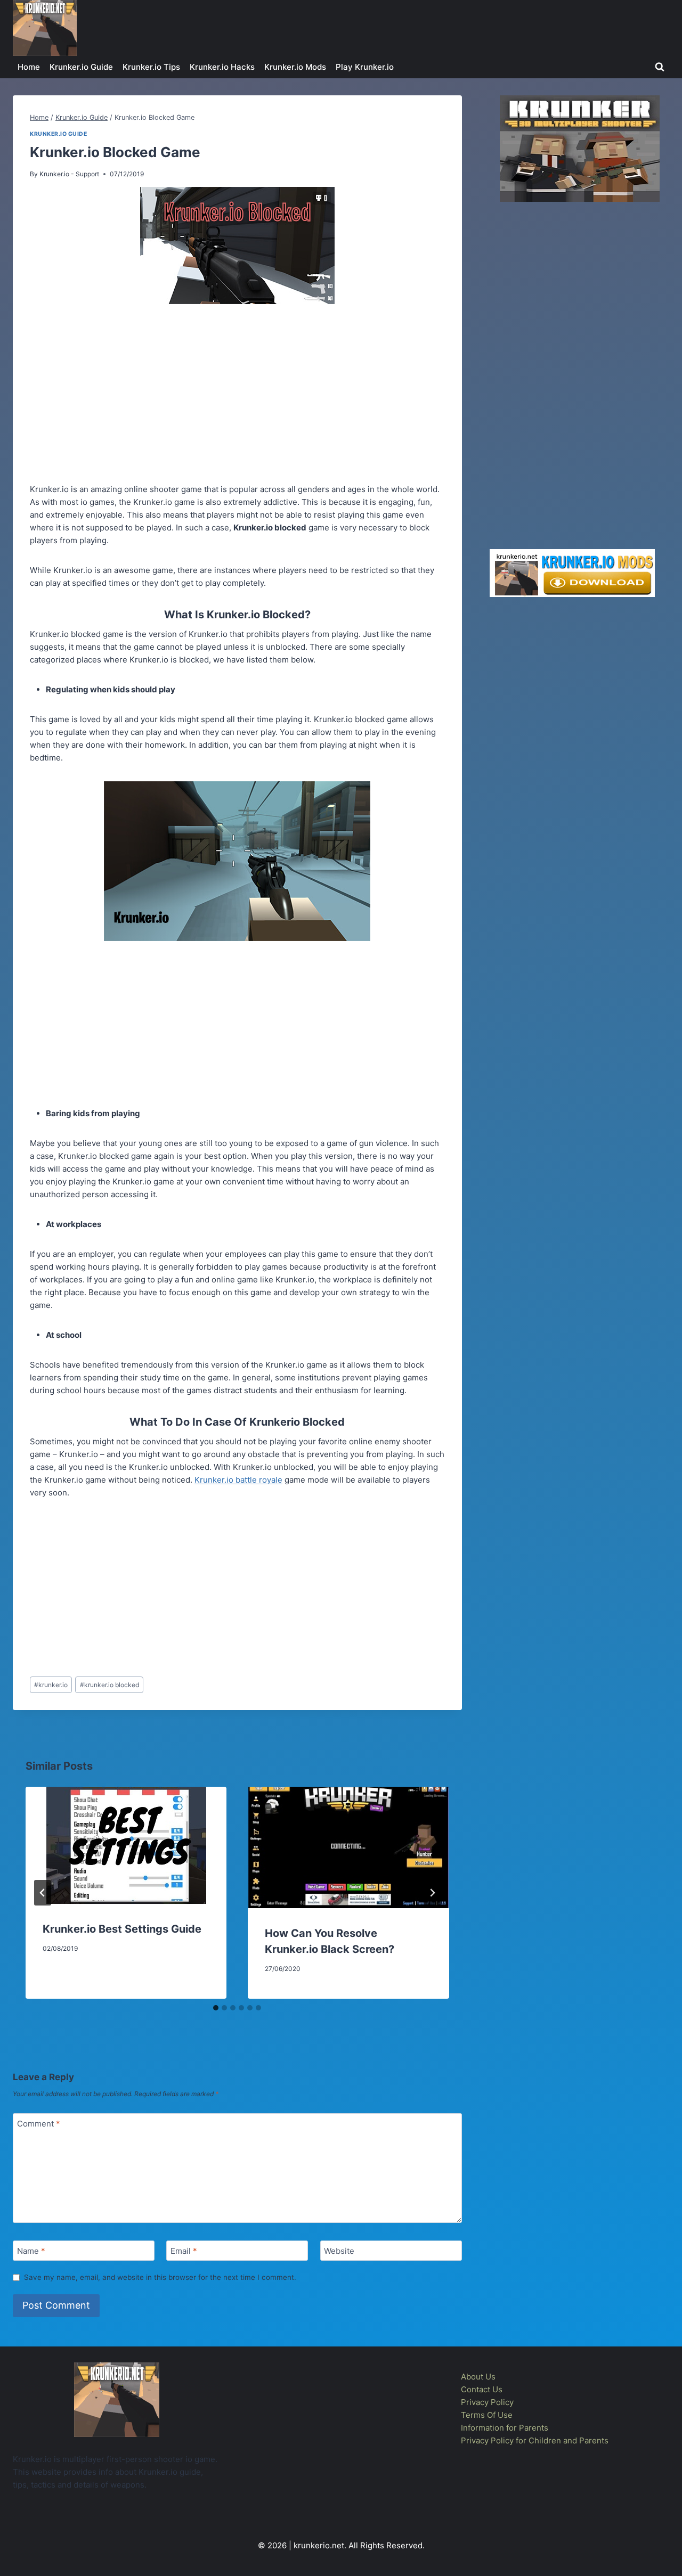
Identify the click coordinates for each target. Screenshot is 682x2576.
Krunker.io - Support (69, 174)
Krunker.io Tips (151, 67)
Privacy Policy (487, 2402)
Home (29, 67)
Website (339, 2251)
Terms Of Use (487, 2415)
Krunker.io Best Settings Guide (122, 1929)
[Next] (432, 1893)
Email (184, 2251)
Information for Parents (505, 2428)
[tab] (216, 2008)
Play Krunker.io (365, 67)
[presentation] (126, 1845)
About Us (478, 2377)
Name (31, 2251)
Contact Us (482, 2389)
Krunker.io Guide (81, 67)
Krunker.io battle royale (238, 1480)
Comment (39, 2124)
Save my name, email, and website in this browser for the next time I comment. (160, 2277)
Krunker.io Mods (295, 67)
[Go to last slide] (43, 1893)
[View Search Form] (660, 67)
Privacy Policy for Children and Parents (535, 2440)
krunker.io (51, 1685)
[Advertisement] (237, 396)
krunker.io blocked (109, 1685)
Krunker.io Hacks (222, 67)
